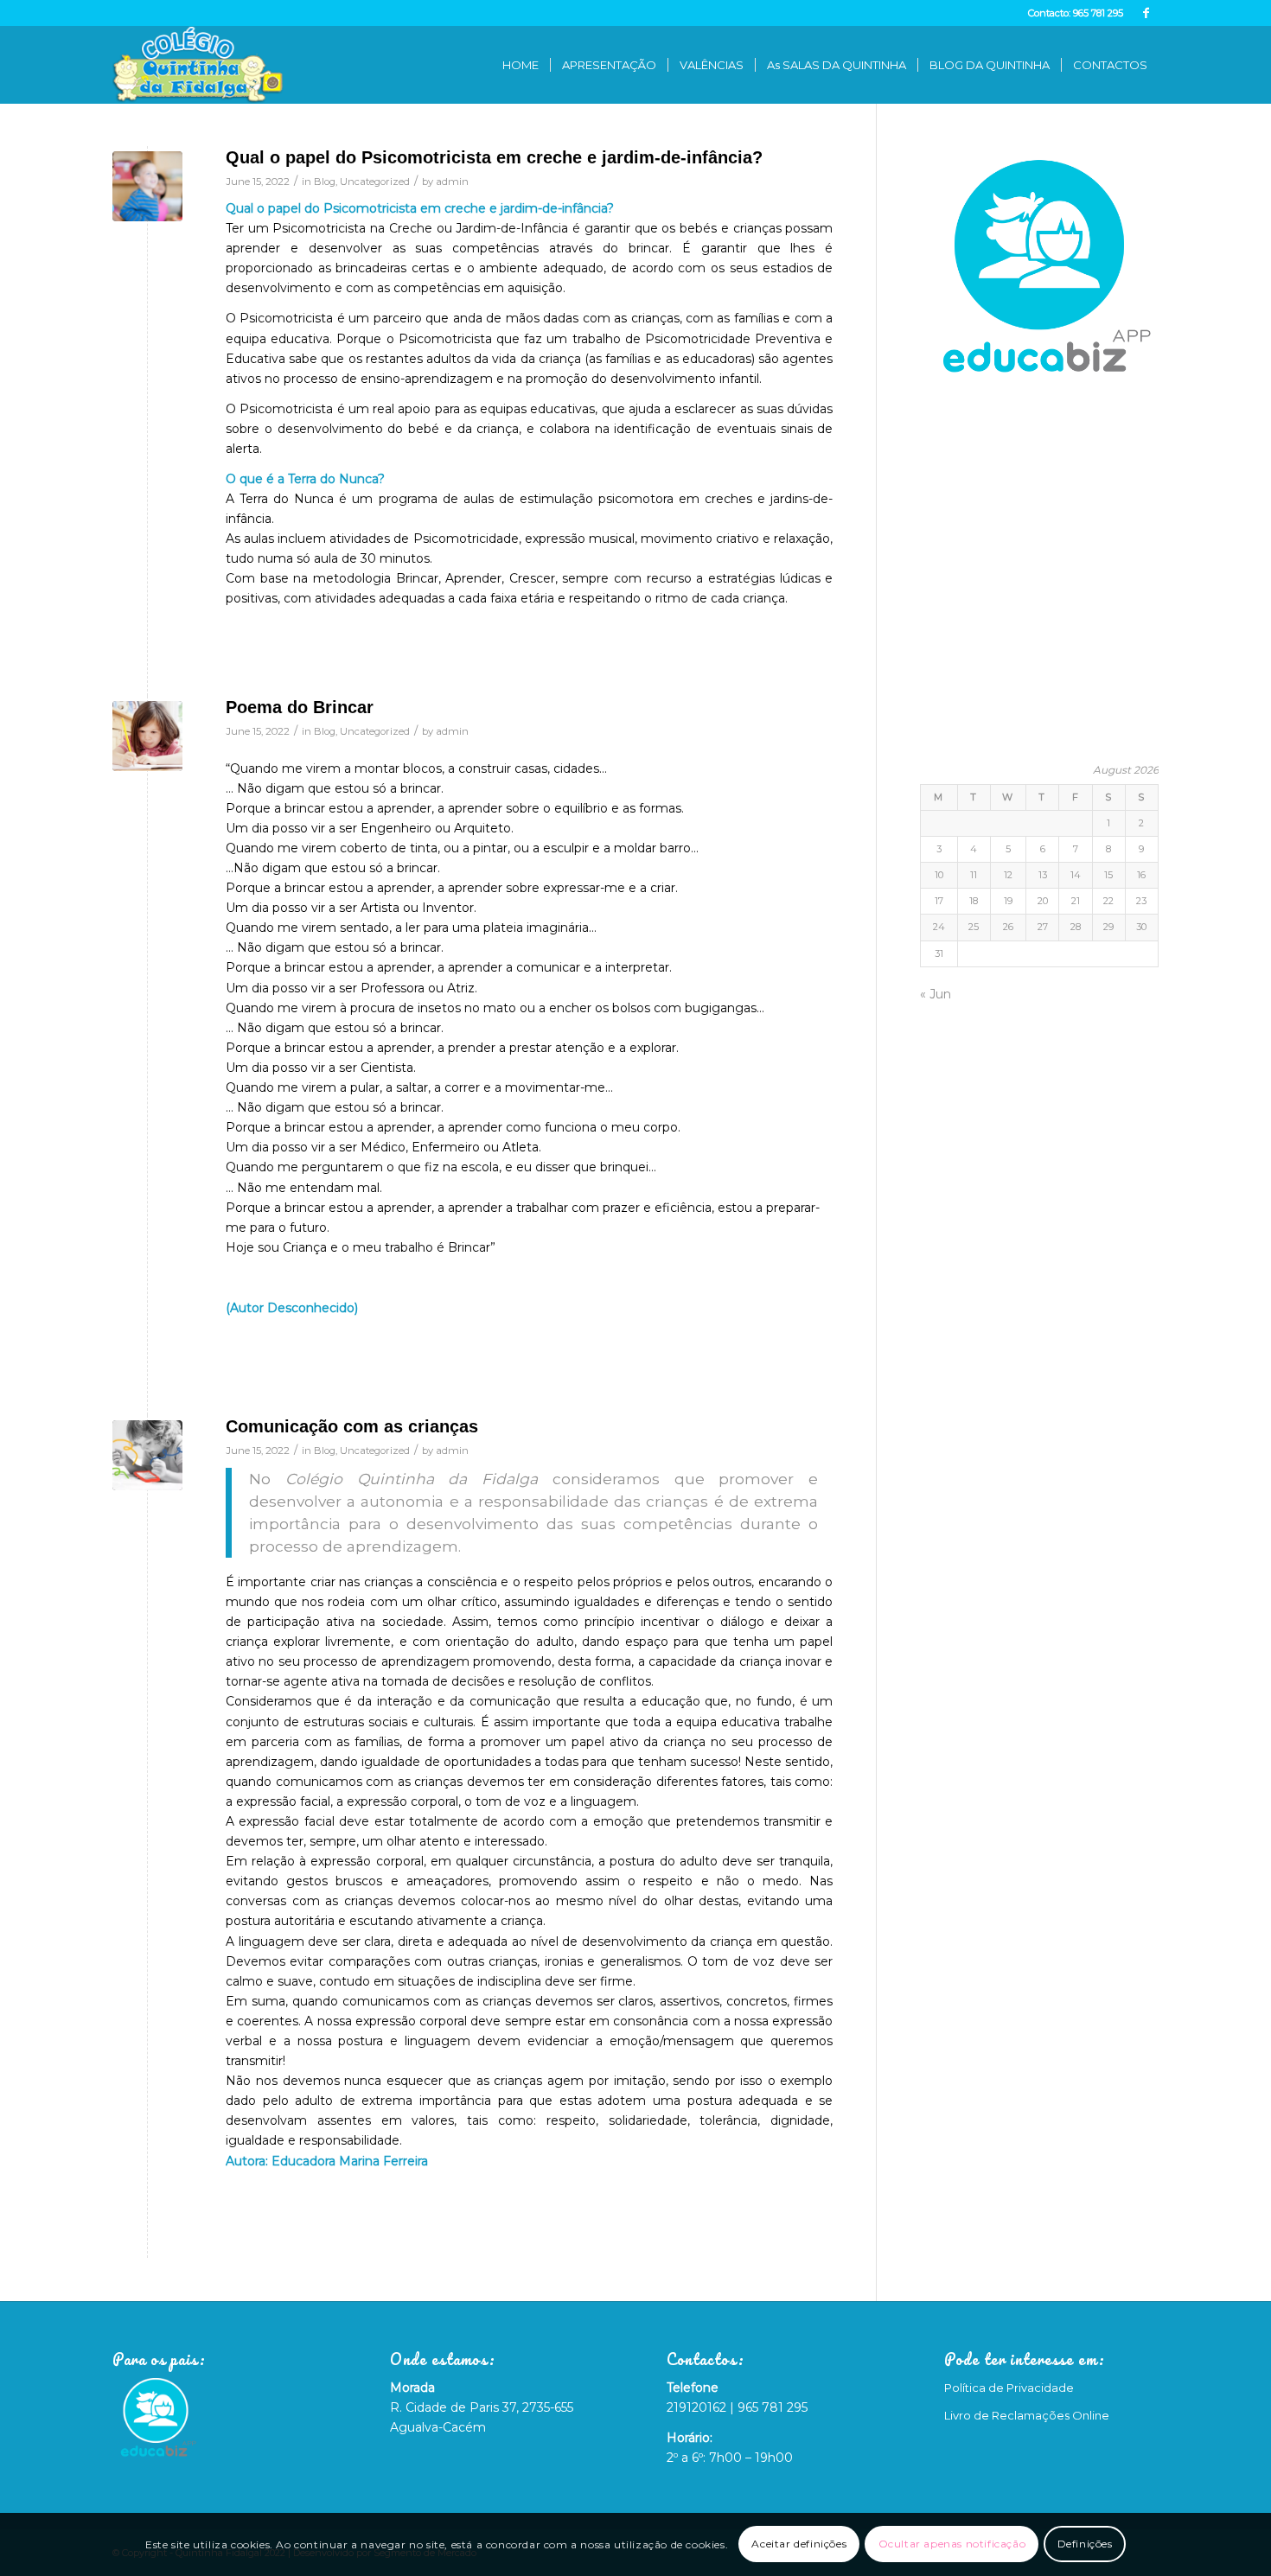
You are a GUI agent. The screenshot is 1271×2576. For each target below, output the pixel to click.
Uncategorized (375, 182)
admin (452, 182)
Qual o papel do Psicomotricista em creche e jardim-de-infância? (494, 157)
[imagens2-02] (147, 736)
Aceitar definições (799, 2544)
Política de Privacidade (1009, 2388)
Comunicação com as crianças (352, 1426)
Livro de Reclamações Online (1027, 2415)
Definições (1085, 2544)
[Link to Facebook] (1146, 13)
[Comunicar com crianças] (147, 1455)
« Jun (936, 994)
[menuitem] (521, 65)
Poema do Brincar (300, 707)
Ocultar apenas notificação (952, 2544)
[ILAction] (147, 186)
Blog (325, 182)
